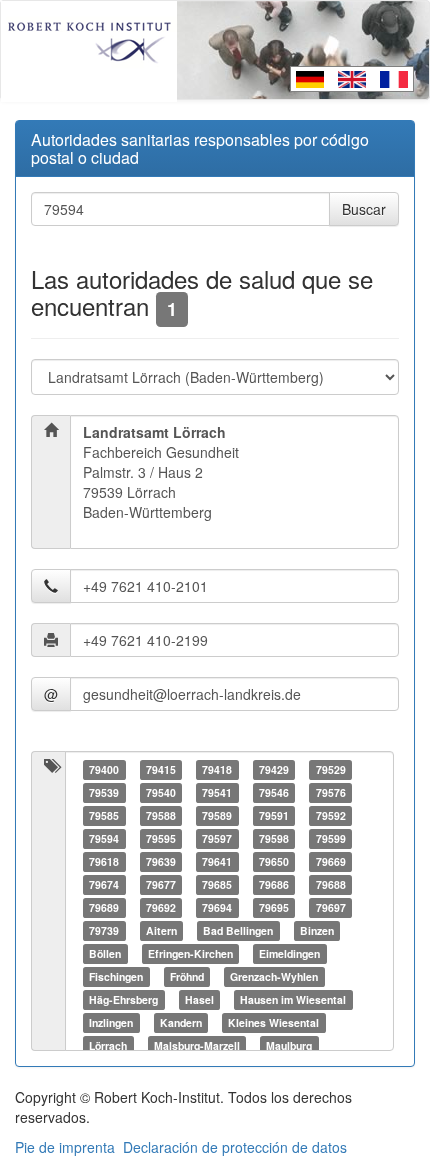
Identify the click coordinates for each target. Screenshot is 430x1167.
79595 (161, 838)
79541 (217, 792)
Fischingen (116, 976)
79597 (217, 838)
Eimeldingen (289, 953)
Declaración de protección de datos (235, 1147)
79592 (331, 815)
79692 (161, 907)
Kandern (181, 1022)
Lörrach (108, 1045)
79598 (274, 838)
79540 (161, 792)
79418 (217, 769)
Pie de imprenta (65, 1147)
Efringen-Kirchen (190, 953)
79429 (274, 769)
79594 (104, 838)
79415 (161, 769)
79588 (161, 815)
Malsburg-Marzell (197, 1045)
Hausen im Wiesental (293, 999)
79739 (104, 930)
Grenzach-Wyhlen (274, 976)
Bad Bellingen (238, 930)
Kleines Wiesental (273, 1022)
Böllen (105, 953)
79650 (274, 861)
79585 (104, 815)
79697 (331, 907)
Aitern (161, 930)
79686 (274, 884)
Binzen (317, 930)
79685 (217, 884)
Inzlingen (111, 1022)
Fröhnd (187, 976)
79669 (331, 861)
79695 (274, 907)
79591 (274, 815)
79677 (161, 884)
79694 (217, 907)
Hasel (199, 999)
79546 (274, 792)
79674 (104, 884)
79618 (104, 861)
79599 (331, 838)
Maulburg (289, 1045)
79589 (217, 815)
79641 (217, 861)
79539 (104, 792)
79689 (104, 907)
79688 (331, 884)
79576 (331, 792)
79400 (104, 769)
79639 (161, 861)
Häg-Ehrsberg (123, 999)
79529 (331, 769)
